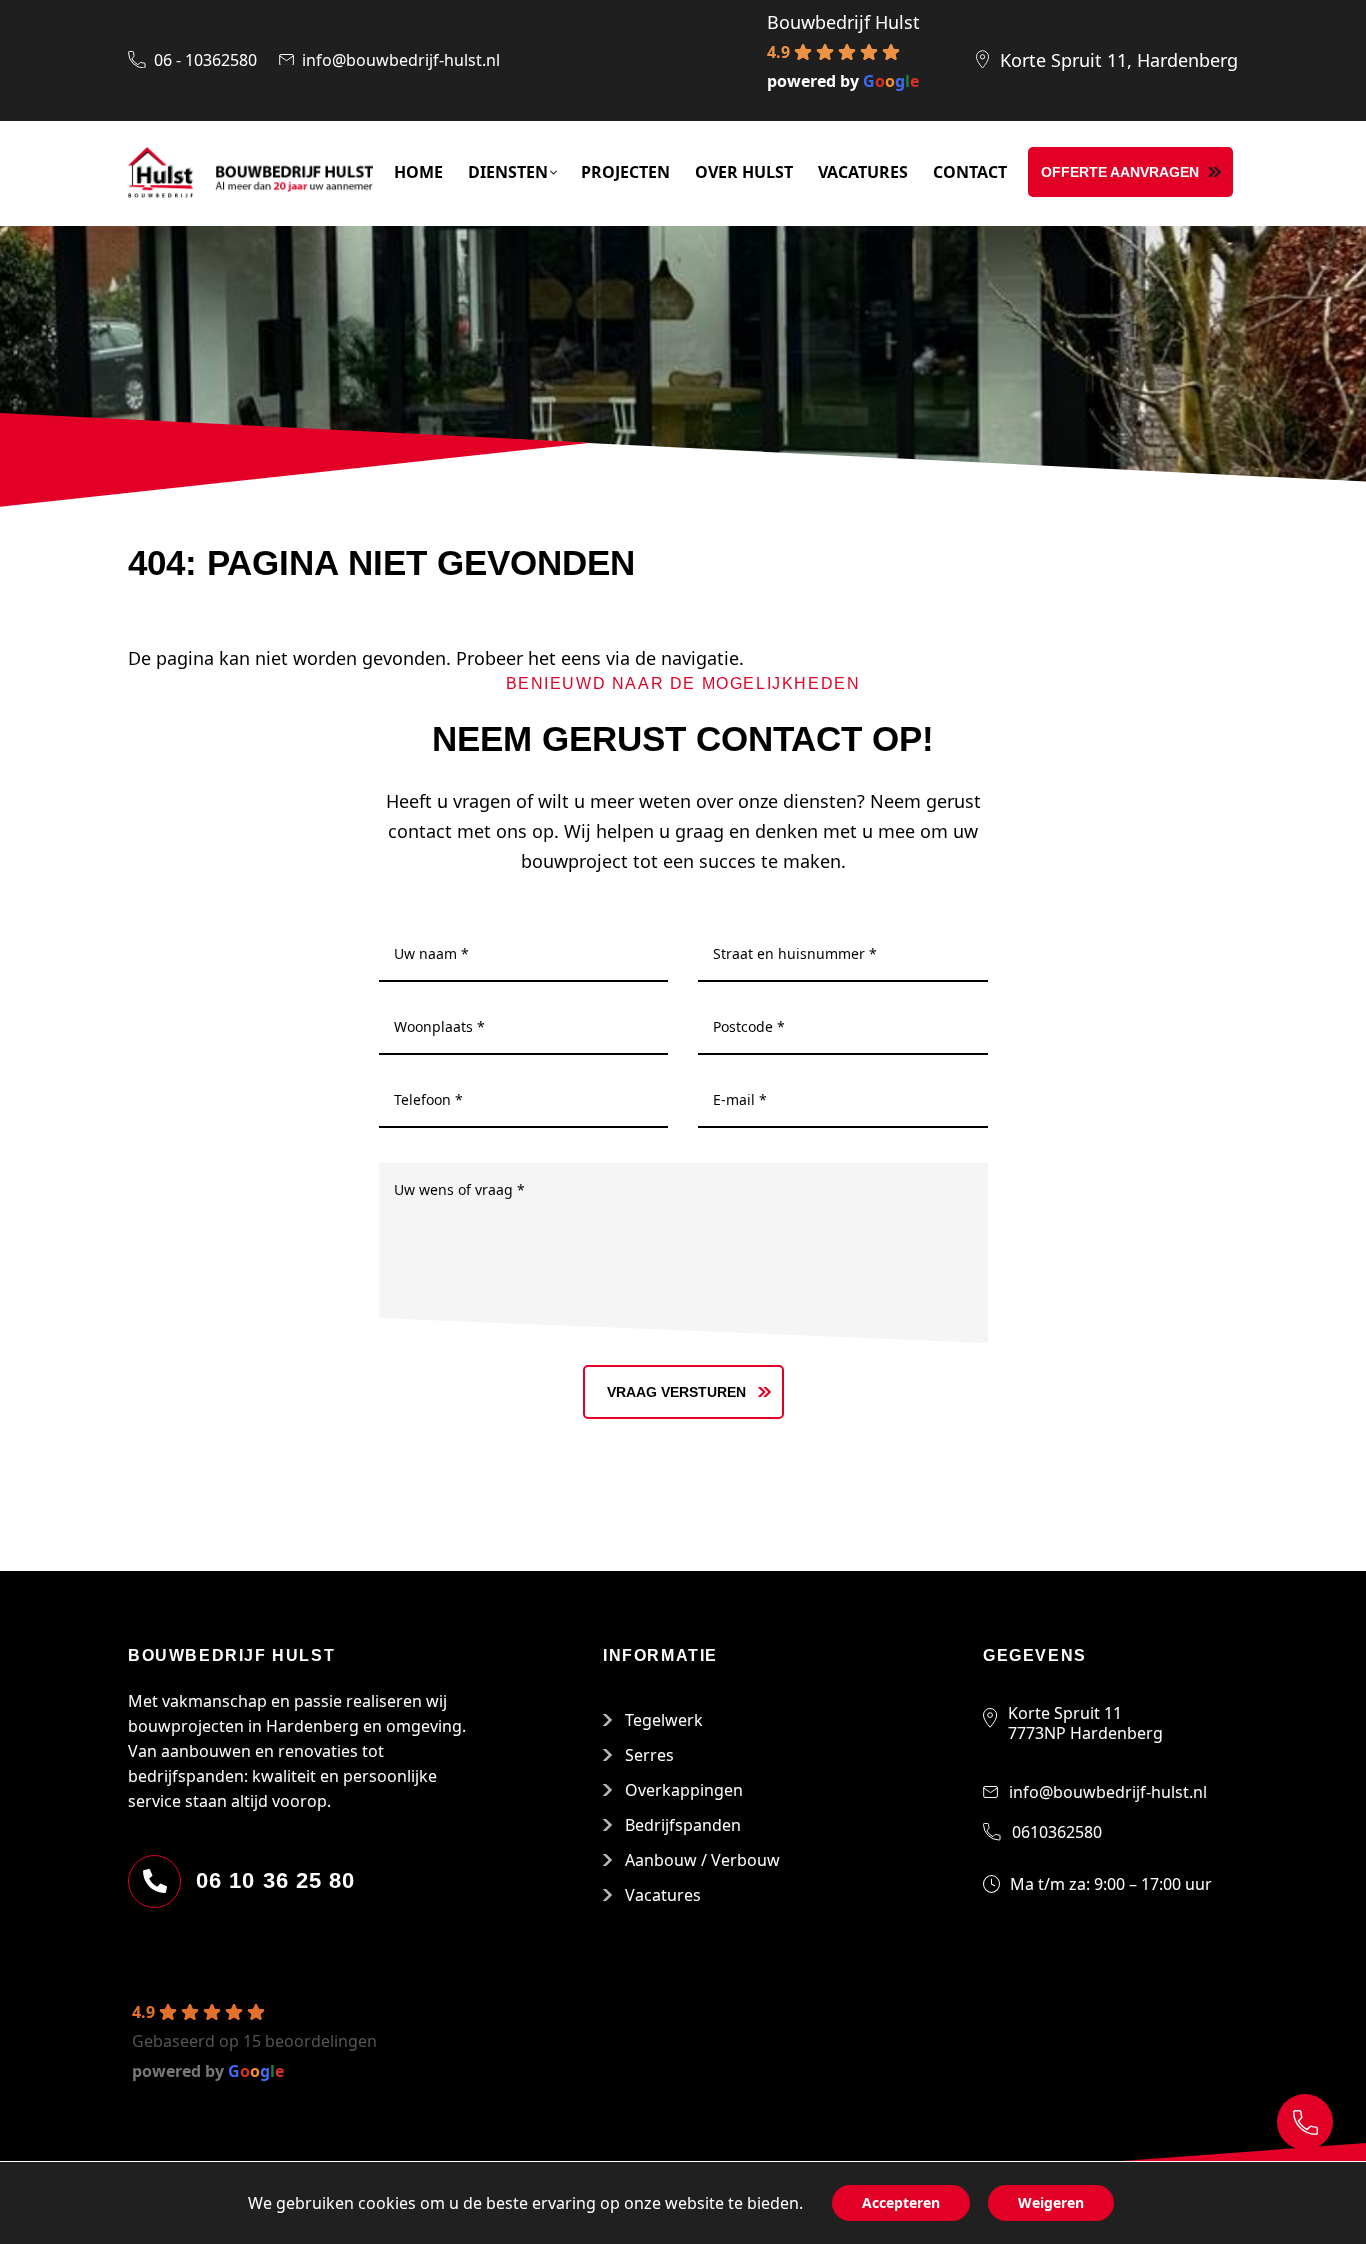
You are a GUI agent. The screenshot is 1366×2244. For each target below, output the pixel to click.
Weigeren (1051, 2202)
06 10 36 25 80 (275, 1880)
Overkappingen (684, 1790)
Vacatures (663, 1895)
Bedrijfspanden (683, 1825)
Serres (649, 1755)
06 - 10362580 (205, 60)
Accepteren (901, 2202)
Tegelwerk (664, 1720)
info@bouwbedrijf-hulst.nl (401, 60)
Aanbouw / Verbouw (702, 1860)
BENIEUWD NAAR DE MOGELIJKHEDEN (683, 683)
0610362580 (1057, 1832)
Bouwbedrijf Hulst (843, 22)
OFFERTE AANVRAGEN (1120, 172)
